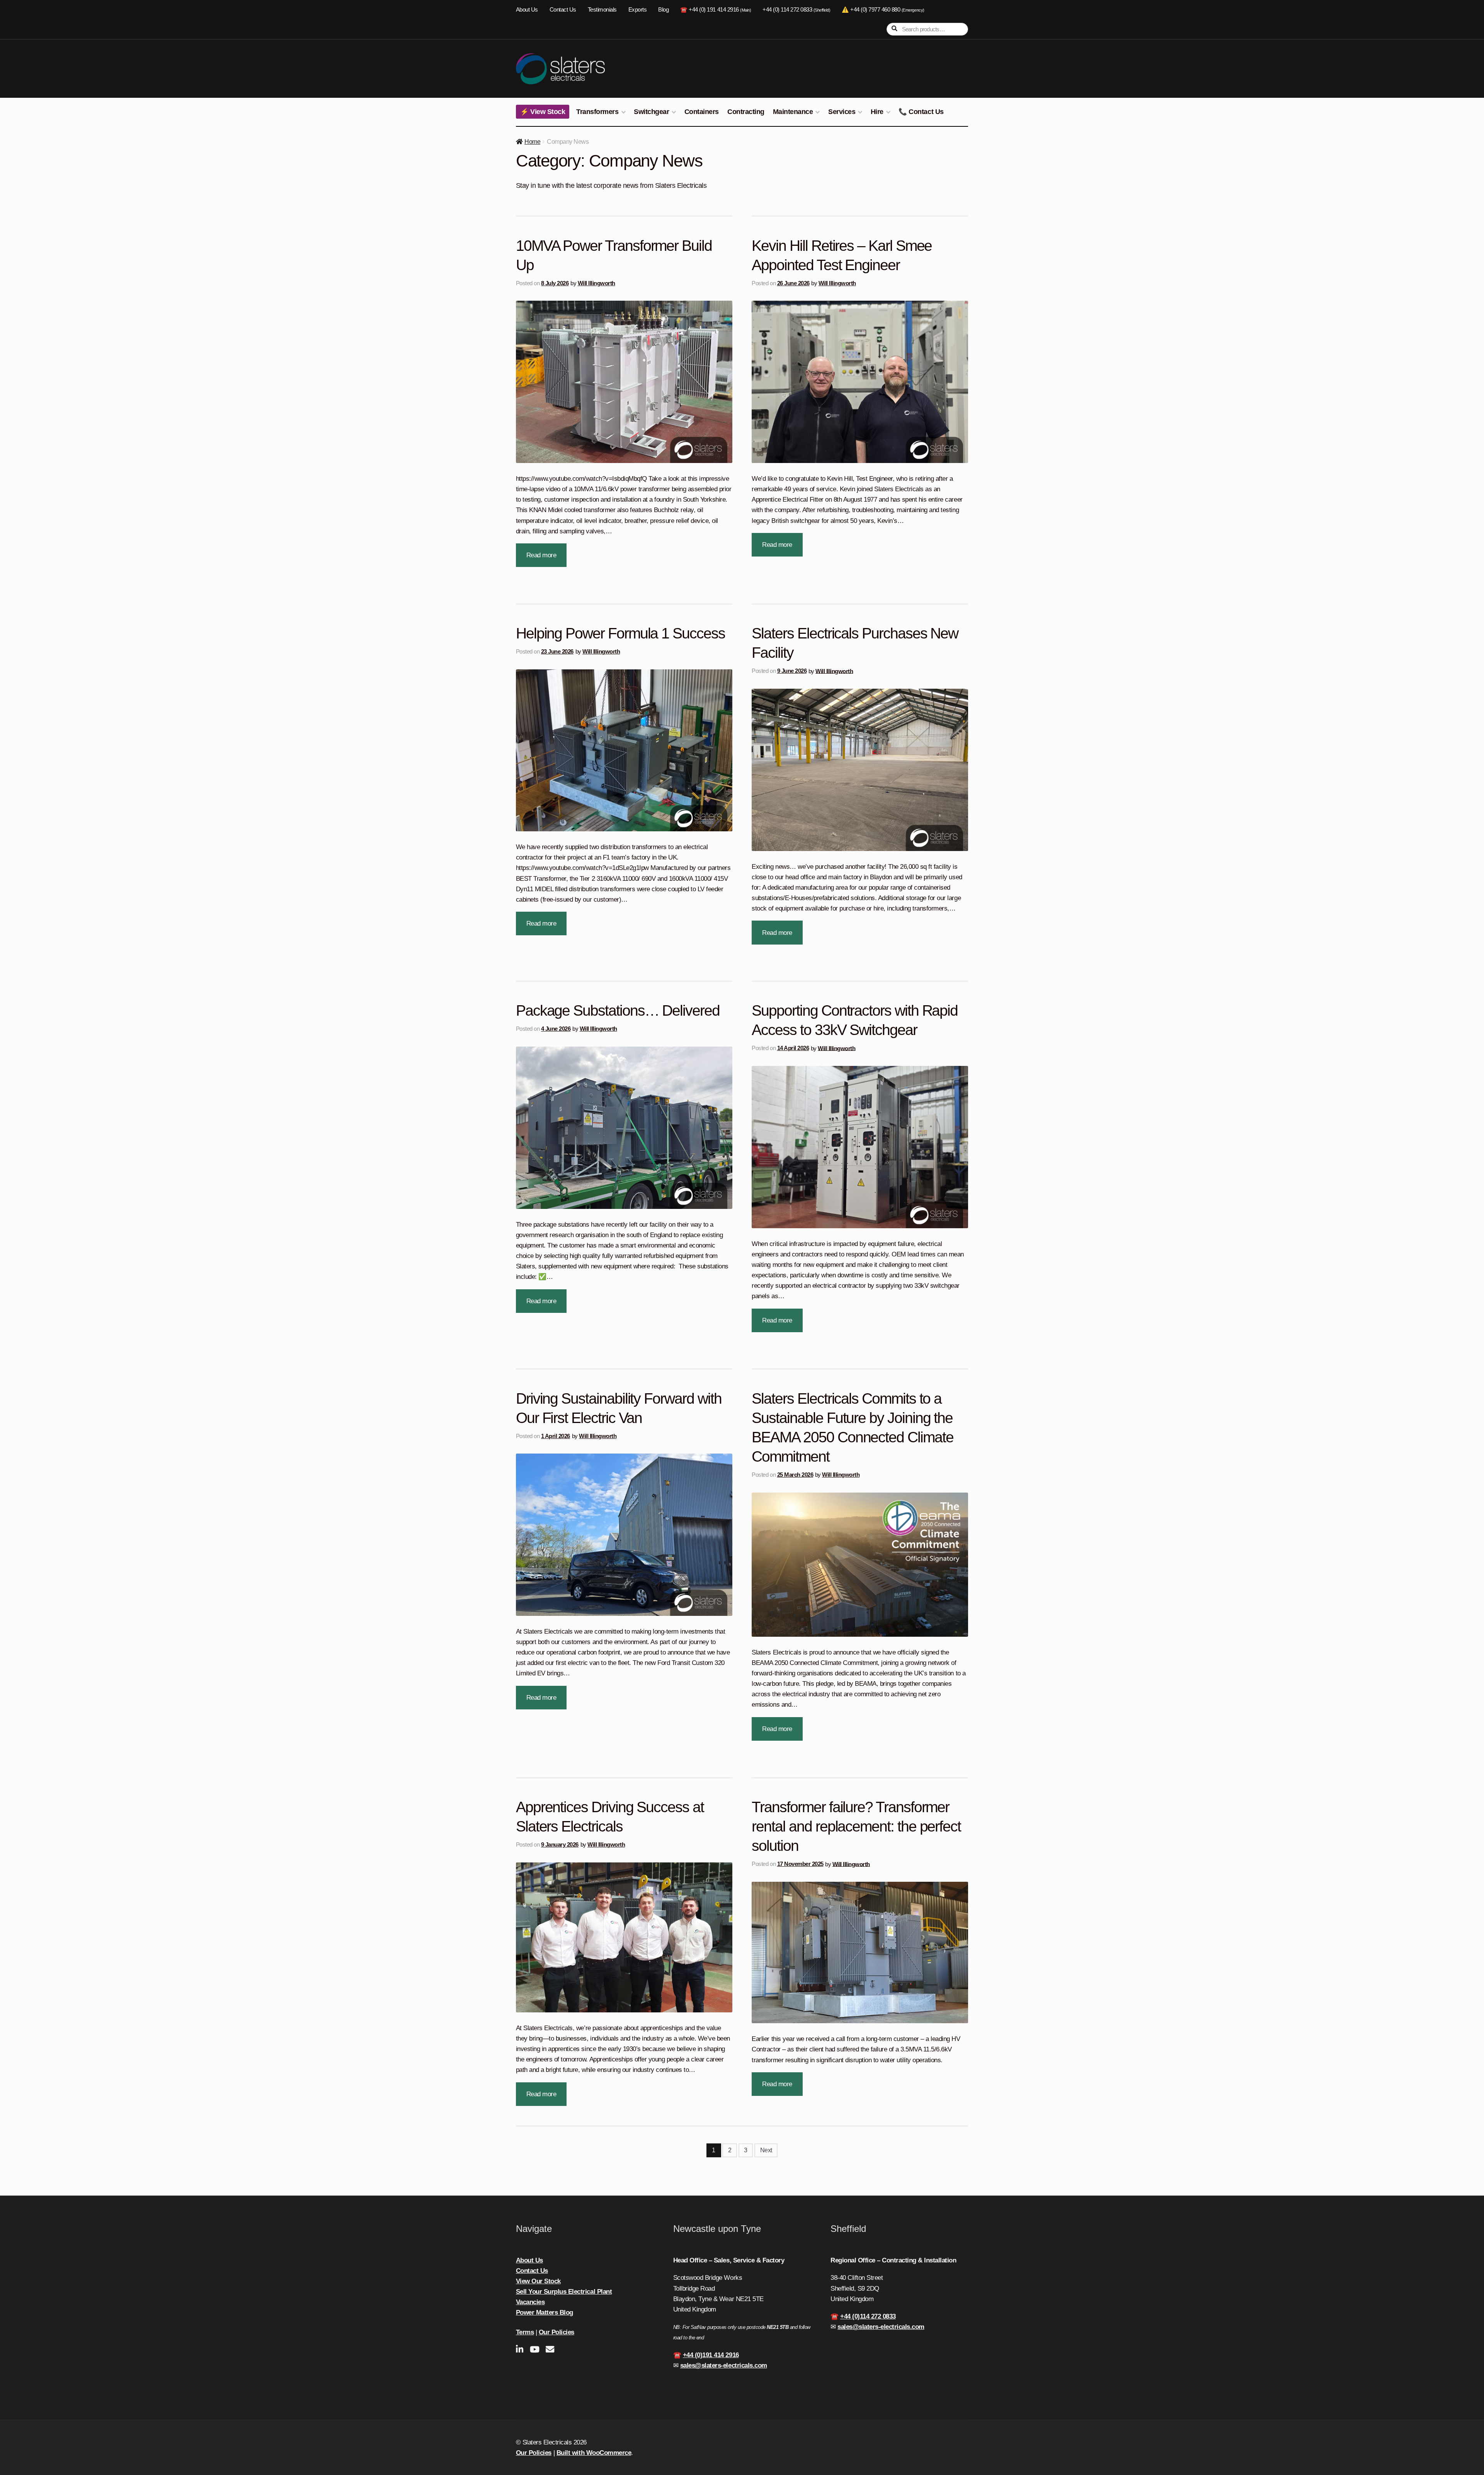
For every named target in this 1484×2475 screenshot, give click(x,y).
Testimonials (602, 10)
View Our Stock (538, 2281)
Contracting (746, 112)
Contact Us (563, 10)
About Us (527, 10)
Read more (541, 555)
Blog (663, 10)
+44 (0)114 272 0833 (868, 2316)
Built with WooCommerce (594, 2453)
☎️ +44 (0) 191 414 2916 (716, 10)
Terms (525, 2332)
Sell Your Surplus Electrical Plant (564, 2292)
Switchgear (651, 112)
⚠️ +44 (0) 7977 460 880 (883, 10)
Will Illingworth (596, 283)
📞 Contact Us (921, 112)
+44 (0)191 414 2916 (711, 2355)
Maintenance (793, 112)
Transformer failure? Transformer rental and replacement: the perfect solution (856, 1826)
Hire (877, 112)
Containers (702, 112)
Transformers (597, 112)
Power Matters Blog (545, 2312)
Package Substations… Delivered (618, 1010)
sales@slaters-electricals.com (724, 2365)
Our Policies (556, 2332)
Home (532, 142)
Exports (638, 10)
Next (766, 2150)
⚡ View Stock (543, 112)
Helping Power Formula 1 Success (620, 633)
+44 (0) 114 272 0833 (796, 10)
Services (842, 112)
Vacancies (530, 2302)
